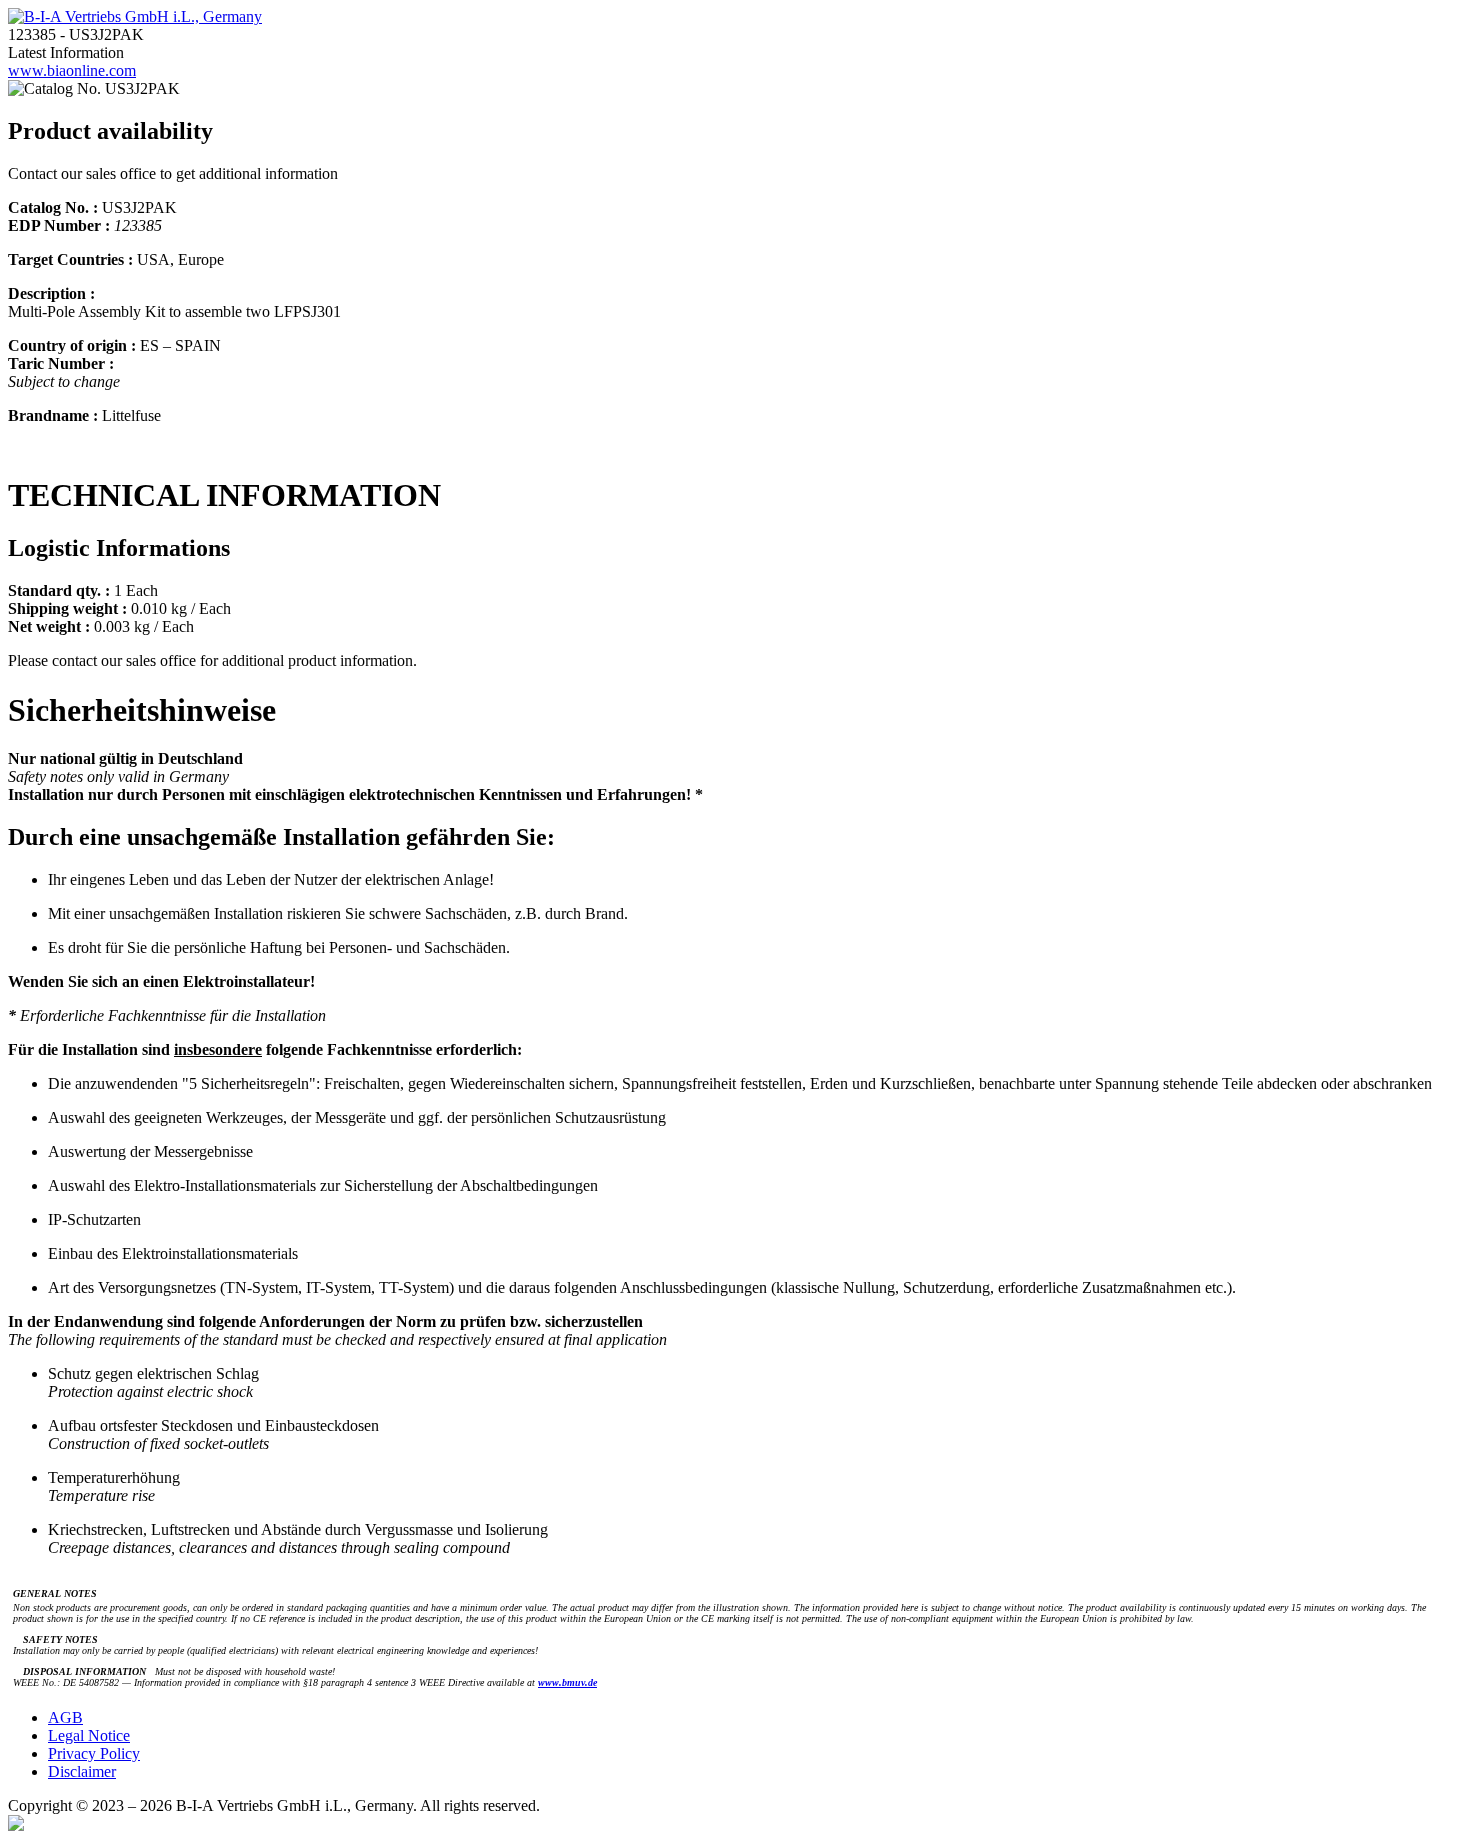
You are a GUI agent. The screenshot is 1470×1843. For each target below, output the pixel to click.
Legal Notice (89, 1735)
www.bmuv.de (567, 1682)
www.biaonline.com (72, 70)
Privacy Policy (94, 1753)
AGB (65, 1717)
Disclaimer (82, 1771)
